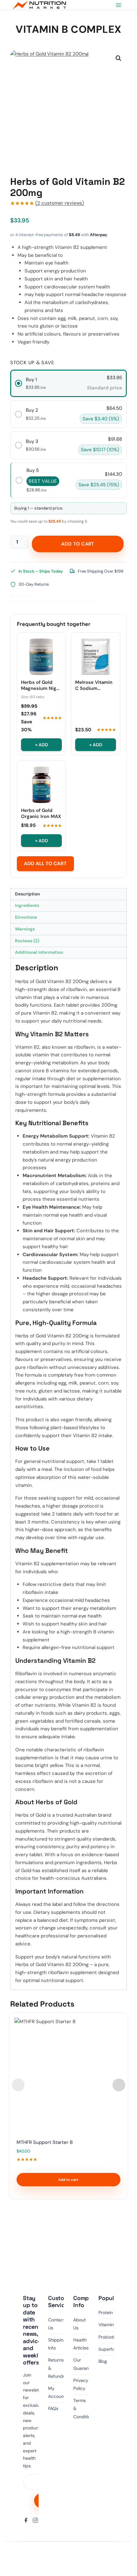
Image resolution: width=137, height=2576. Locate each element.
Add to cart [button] (68, 2180)
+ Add (42, 745)
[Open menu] (118, 5)
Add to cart (78, 544)
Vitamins (107, 2325)
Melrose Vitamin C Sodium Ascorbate (94, 685)
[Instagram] (35, 2520)
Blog (103, 2361)
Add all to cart (45, 864)
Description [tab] (27, 894)
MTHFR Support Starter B (45, 2142)
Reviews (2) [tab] (27, 941)
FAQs (53, 2408)
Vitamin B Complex (68, 29)
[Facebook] (26, 2520)
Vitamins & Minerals (78, 601)
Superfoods (110, 2349)
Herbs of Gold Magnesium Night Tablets (41, 685)
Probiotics (109, 2337)
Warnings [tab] (25, 929)
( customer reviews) (60, 203)
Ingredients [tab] (27, 905)
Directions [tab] (26, 917)
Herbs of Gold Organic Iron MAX (41, 814)
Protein (106, 2312)
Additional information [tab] (39, 952)
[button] (119, 58)
